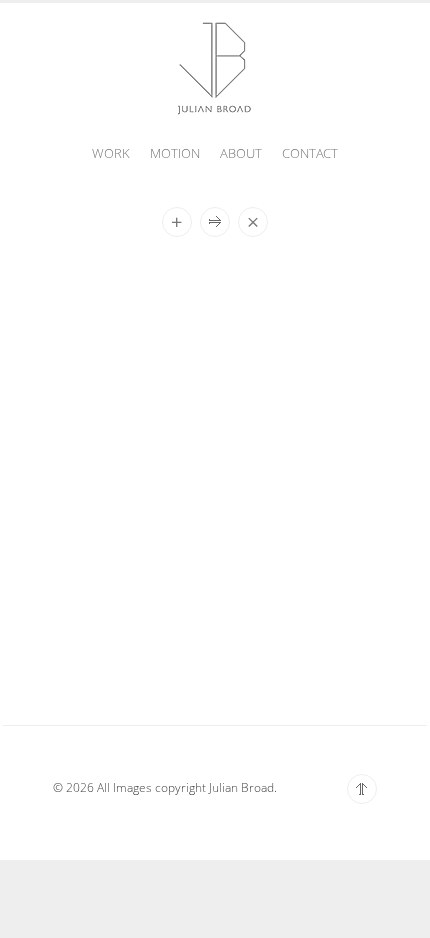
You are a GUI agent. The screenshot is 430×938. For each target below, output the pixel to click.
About (241, 153)
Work (111, 153)
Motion (175, 153)
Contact (310, 153)
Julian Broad (215, 66)
